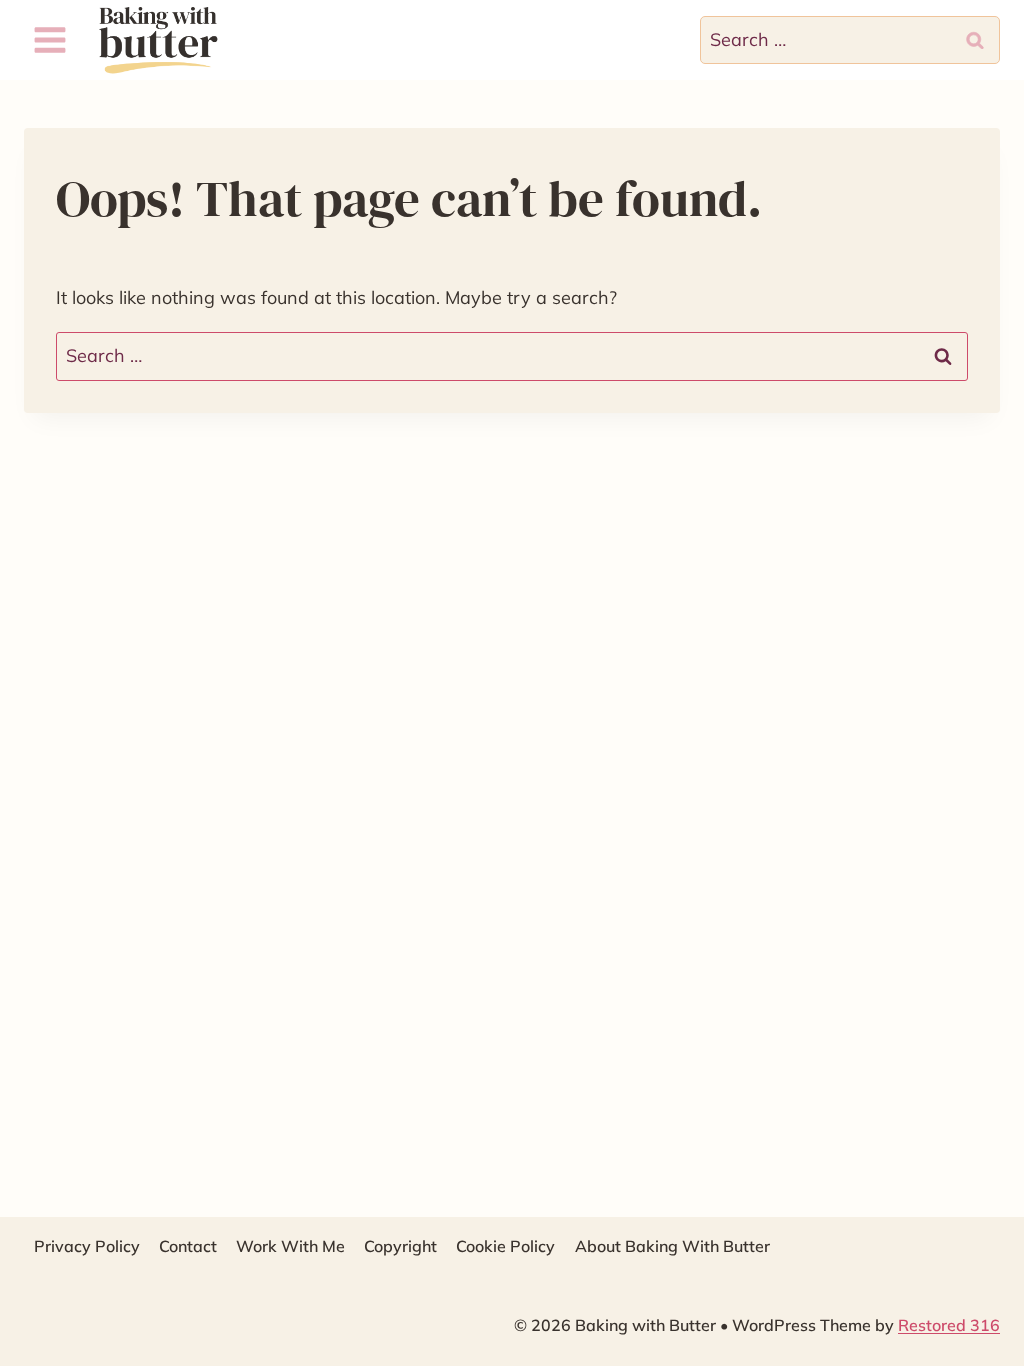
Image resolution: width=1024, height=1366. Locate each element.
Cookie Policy (505, 1246)
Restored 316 (949, 1325)
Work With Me (290, 1246)
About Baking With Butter (672, 1246)
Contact (188, 1246)
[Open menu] (50, 39)
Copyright (400, 1246)
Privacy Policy (87, 1246)
